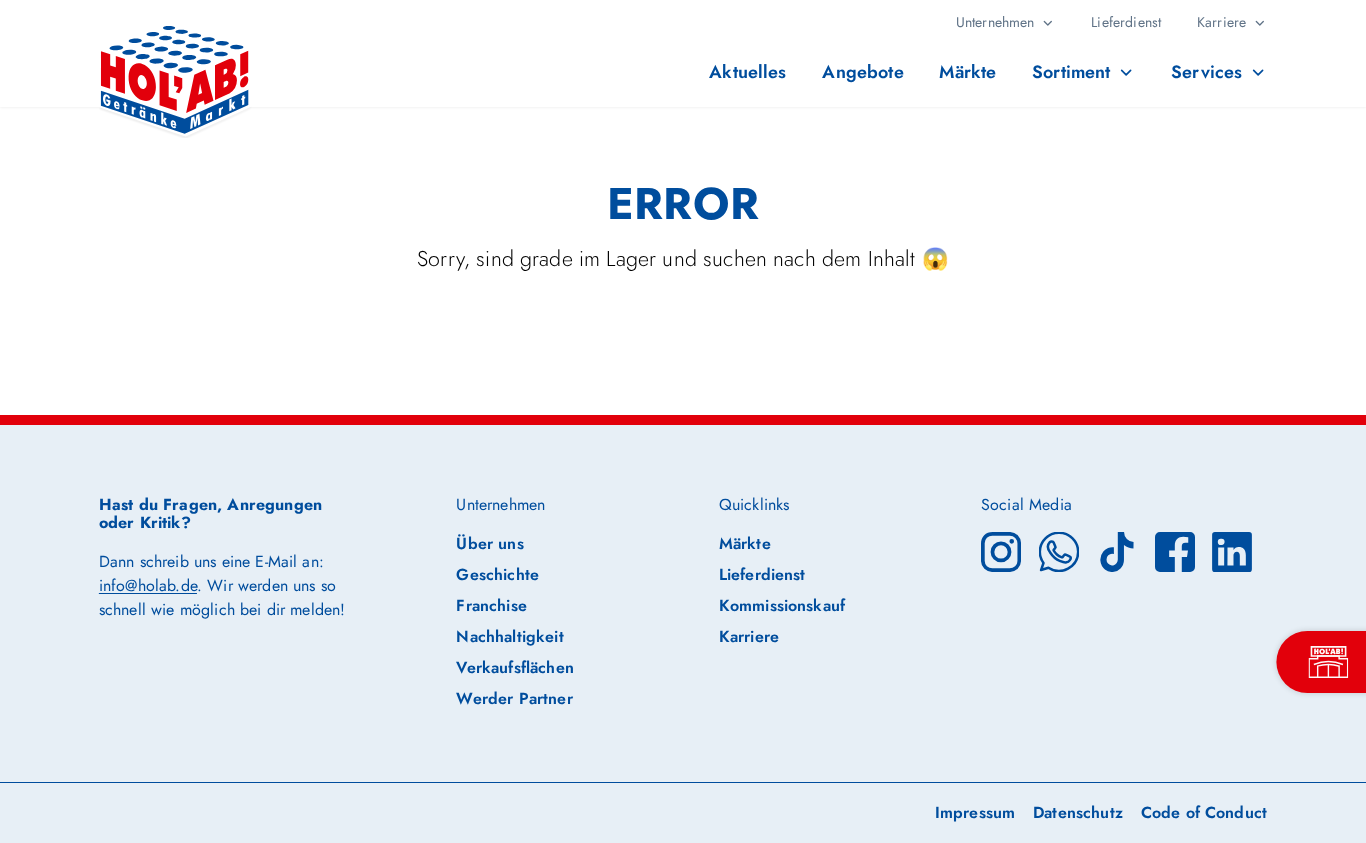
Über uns (489, 543)
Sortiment (1071, 72)
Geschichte (497, 574)
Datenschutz (1078, 812)
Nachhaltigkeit (509, 636)
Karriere (1221, 22)
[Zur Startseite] (176, 64)
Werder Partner (514, 698)
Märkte (967, 72)
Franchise (491, 605)
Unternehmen (995, 22)
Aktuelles (747, 72)
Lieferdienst (1126, 22)
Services (1206, 72)
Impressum (975, 812)
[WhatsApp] (1059, 550)
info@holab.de (148, 585)
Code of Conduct (1204, 812)
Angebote (862, 72)
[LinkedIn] (1232, 550)
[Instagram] (1001, 550)
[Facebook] (1175, 550)
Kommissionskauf (782, 605)
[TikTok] (1117, 550)
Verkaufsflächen (514, 667)
